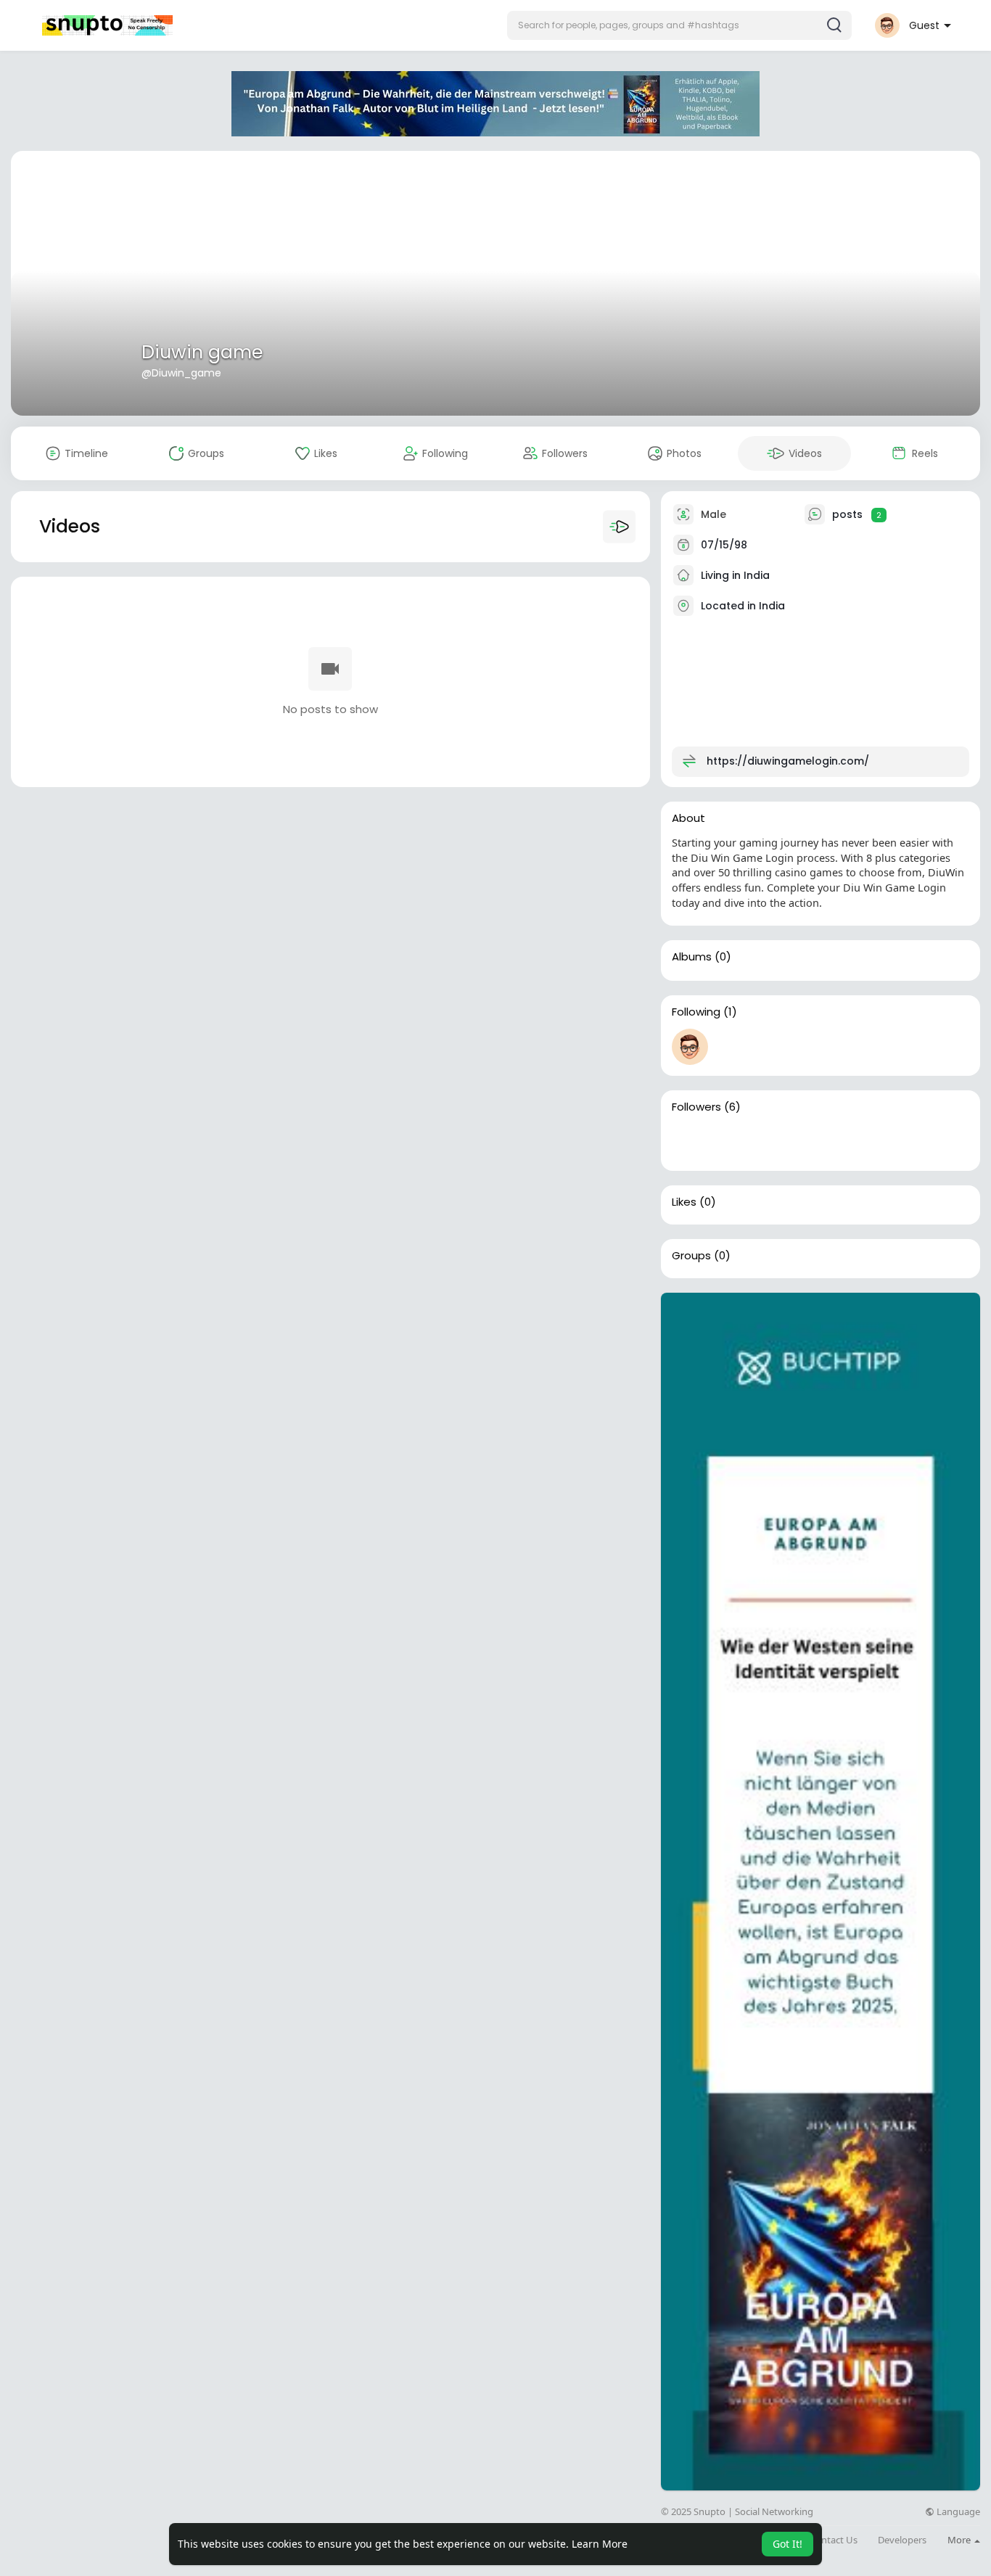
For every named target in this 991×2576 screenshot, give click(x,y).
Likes (684, 1202)
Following (696, 1012)
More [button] (960, 2540)
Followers (696, 1107)
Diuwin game (202, 352)
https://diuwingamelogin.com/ (788, 761)
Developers (902, 2540)
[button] (679, 25)
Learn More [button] (600, 2544)
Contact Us (834, 2540)
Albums (692, 957)
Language (957, 2512)
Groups (691, 1256)
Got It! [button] (788, 2544)
